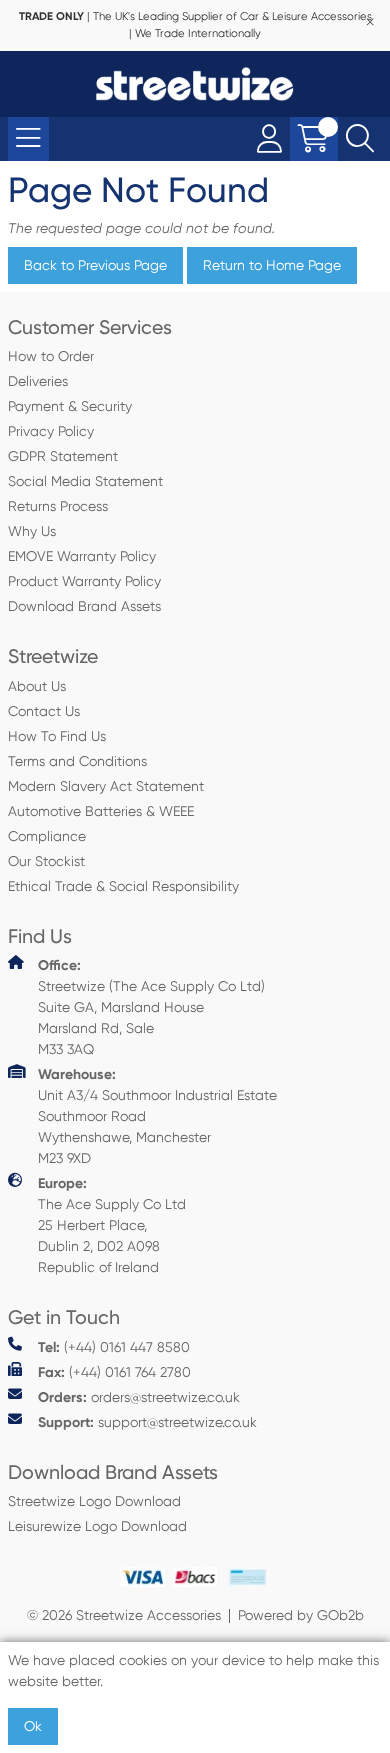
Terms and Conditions (77, 761)
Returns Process (58, 506)
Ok (33, 1726)
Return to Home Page (272, 265)
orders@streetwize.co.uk (139, 1397)
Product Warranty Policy (84, 581)
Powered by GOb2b (301, 1615)
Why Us (32, 531)
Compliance (47, 836)
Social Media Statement (85, 481)
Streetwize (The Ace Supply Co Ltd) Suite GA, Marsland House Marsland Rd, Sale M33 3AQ (151, 1007)
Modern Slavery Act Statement (106, 786)
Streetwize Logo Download (94, 1501)
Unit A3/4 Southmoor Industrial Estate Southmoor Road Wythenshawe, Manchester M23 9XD (157, 1116)
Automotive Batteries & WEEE (101, 811)
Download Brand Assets (84, 606)
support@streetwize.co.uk (147, 1422)
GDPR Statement (63, 456)
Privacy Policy (51, 431)
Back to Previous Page (95, 265)
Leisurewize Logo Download (97, 1526)
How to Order (51, 356)
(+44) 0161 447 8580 (114, 1347)
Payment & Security (70, 406)
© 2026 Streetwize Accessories (124, 1615)
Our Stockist (46, 861)
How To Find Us (57, 736)
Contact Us (44, 711)
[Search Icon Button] (360, 139)
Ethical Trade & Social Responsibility (123, 886)
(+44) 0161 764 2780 (114, 1372)
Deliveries (38, 381)
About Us (37, 686)
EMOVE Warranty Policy (82, 556)
